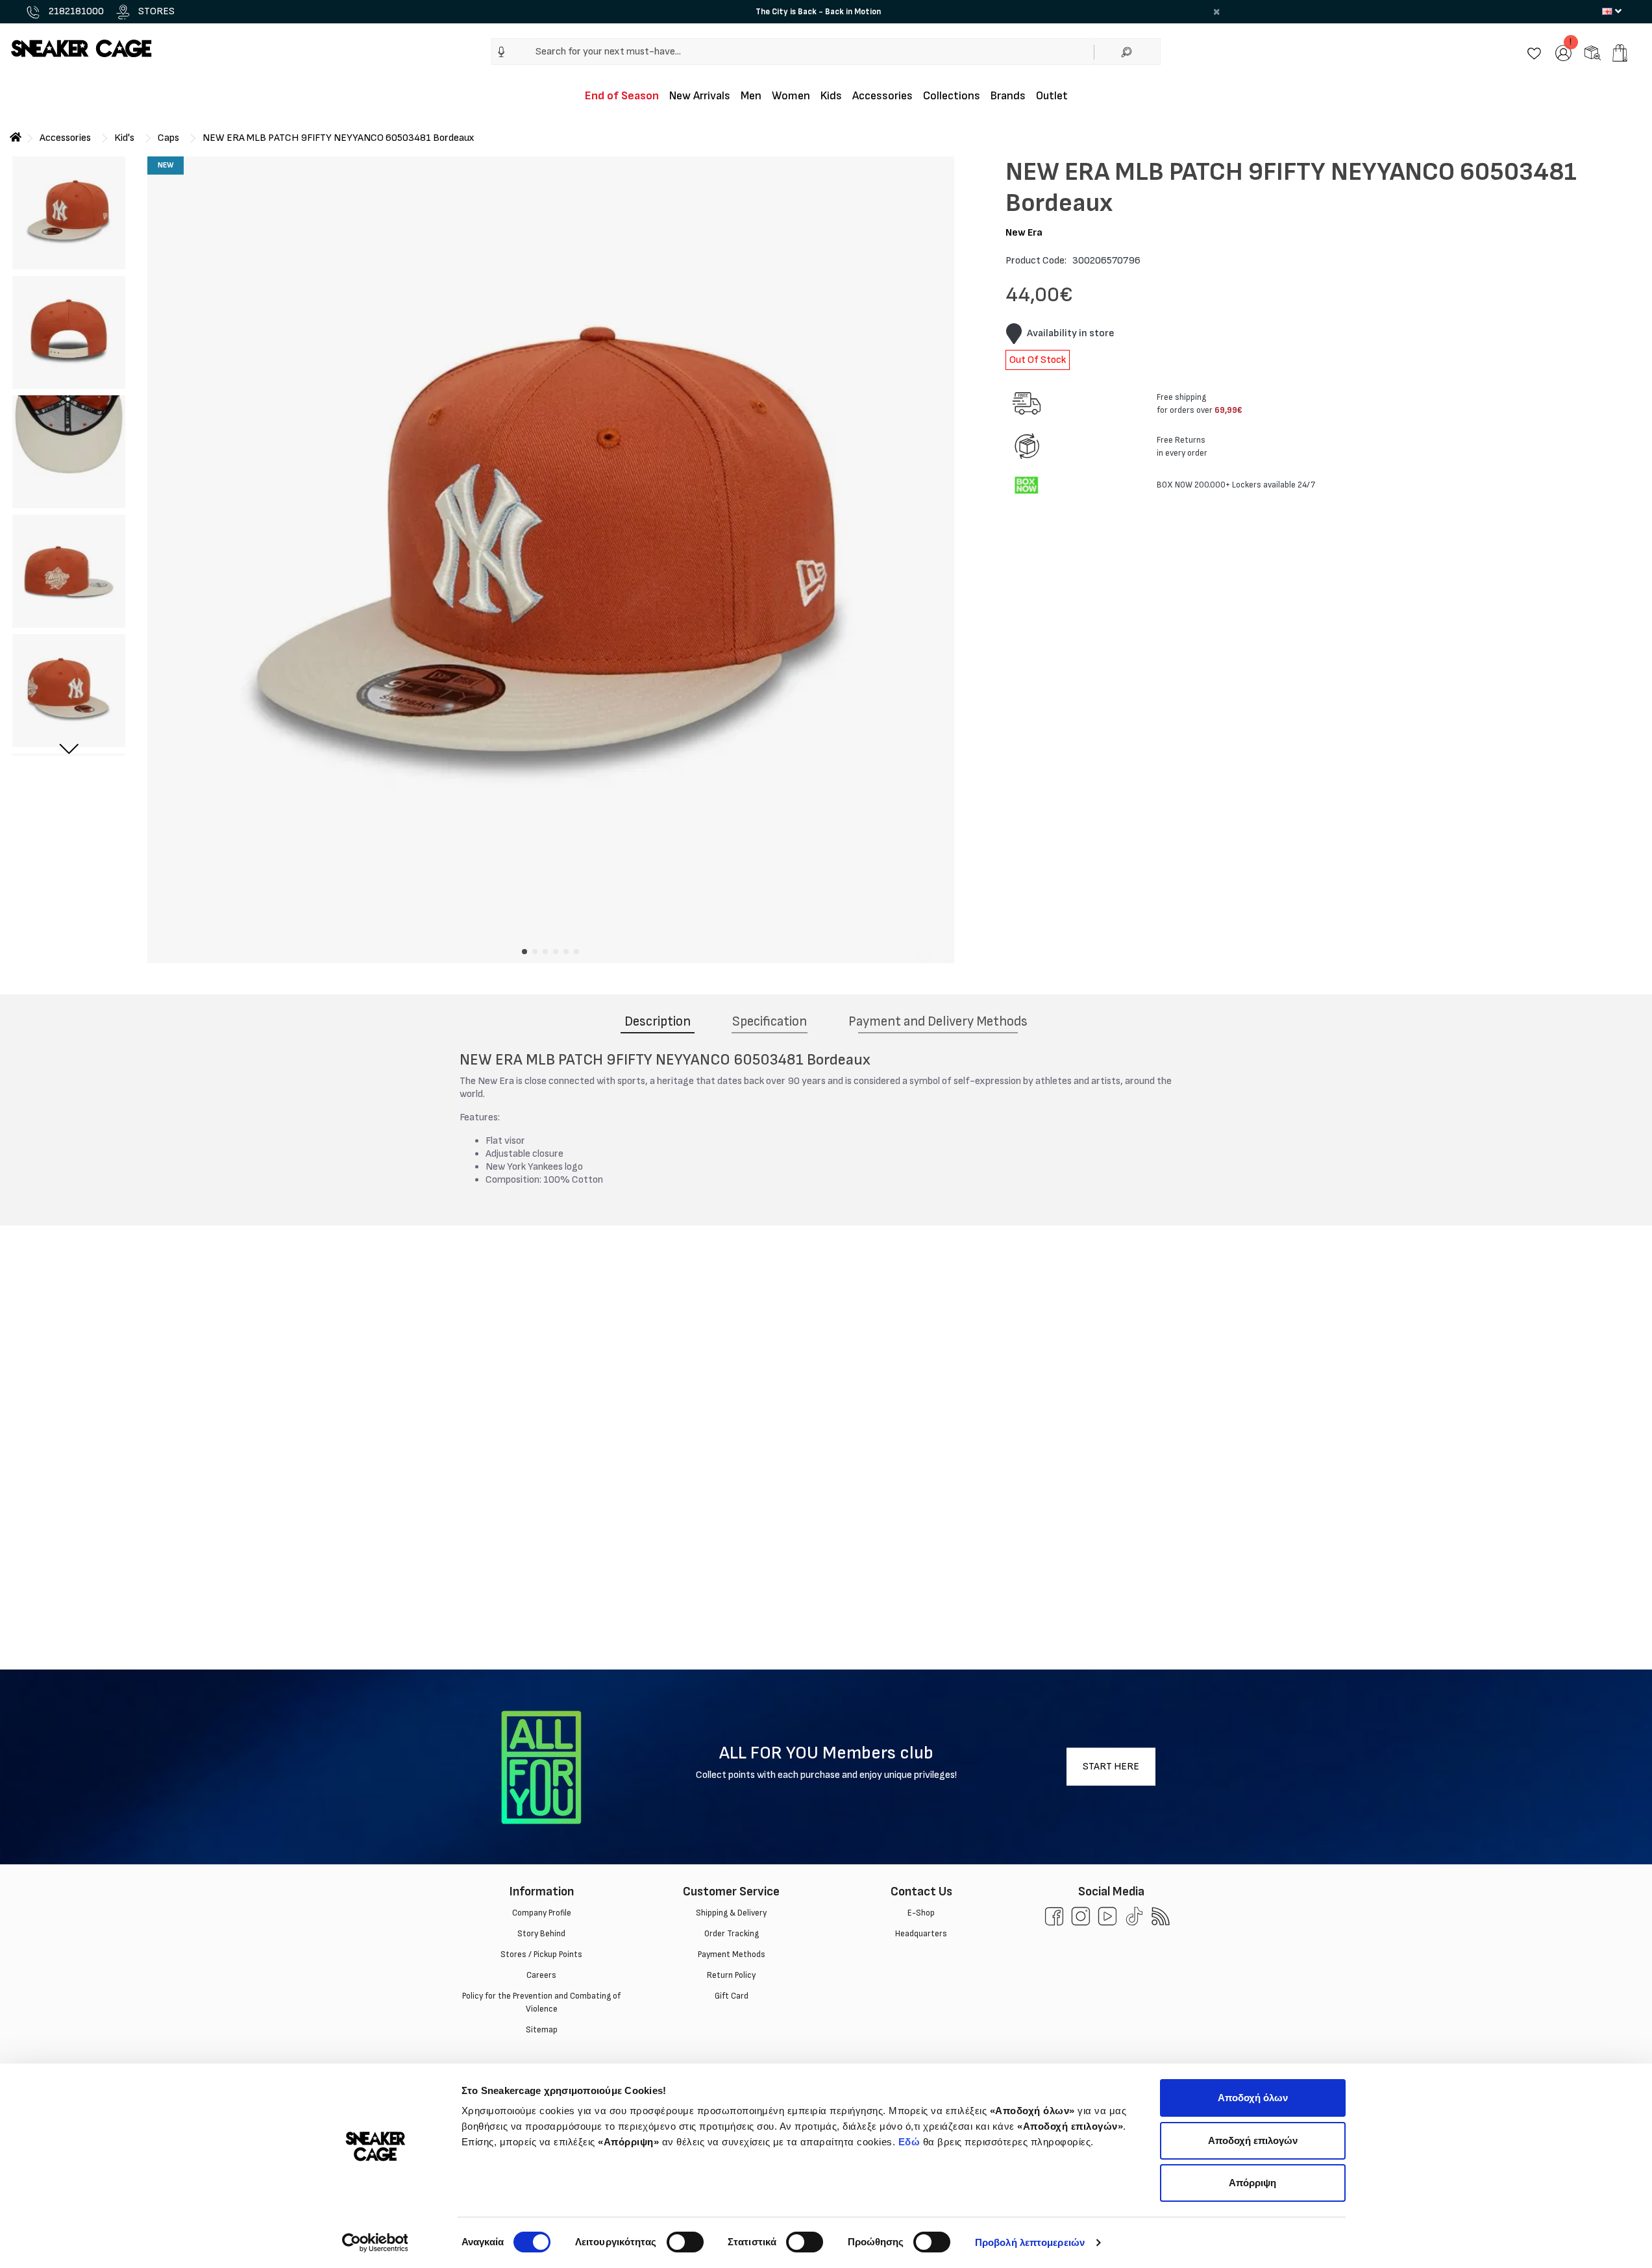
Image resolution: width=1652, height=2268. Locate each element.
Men (751, 96)
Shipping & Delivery (731, 1913)
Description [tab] (658, 1021)
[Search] (1127, 52)
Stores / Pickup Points (541, 1954)
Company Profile (541, 1913)
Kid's (124, 138)
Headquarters (921, 1934)
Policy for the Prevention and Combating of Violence (541, 2003)
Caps (168, 138)
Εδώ (909, 2142)
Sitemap (541, 2030)
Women (791, 96)
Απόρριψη (1252, 2183)
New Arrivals (700, 96)
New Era (1024, 233)
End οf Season (622, 96)
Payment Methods (731, 1954)
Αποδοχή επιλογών (1253, 2140)
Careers (541, 1975)
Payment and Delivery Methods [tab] (938, 1021)
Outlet (1052, 96)
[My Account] (1563, 52)
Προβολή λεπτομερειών (1030, 2242)
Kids (831, 96)
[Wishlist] (1534, 52)
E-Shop (921, 1913)
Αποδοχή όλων (1253, 2098)
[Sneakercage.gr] (81, 48)
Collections (952, 96)
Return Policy (731, 1975)
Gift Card (731, 1996)
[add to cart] (1620, 53)
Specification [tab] (770, 1021)
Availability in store (1071, 333)
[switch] (685, 2242)
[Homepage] (16, 138)
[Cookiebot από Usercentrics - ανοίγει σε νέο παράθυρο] (375, 2243)
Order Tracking (731, 1934)
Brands (1008, 96)
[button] (501, 52)
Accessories (882, 96)
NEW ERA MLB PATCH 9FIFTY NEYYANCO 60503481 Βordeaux (339, 138)
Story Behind (541, 1934)
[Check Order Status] (1593, 52)
